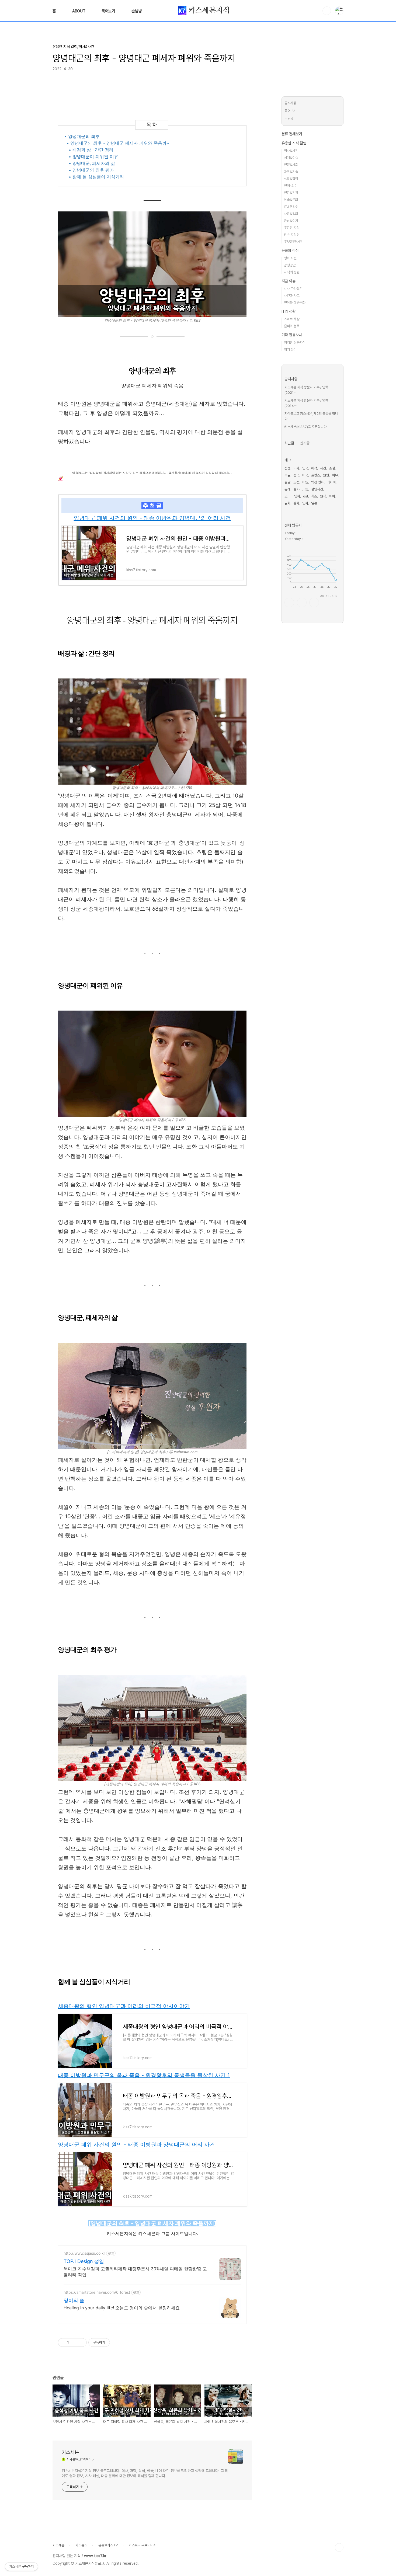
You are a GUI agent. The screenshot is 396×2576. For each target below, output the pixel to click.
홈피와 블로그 (293, 326)
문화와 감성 (290, 250)
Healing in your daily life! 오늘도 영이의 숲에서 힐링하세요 (122, 2308)
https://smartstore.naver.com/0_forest (97, 2292)
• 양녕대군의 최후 (82, 136)
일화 (287, 503)
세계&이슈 (291, 158)
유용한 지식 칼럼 (294, 143)
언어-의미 (291, 186)
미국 (305, 475)
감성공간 (290, 265)
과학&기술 (291, 172)
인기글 (305, 443)
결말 (287, 482)
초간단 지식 (292, 228)
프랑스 (316, 475)
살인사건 (317, 489)
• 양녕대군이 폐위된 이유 (93, 156)
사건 (323, 468)
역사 (296, 468)
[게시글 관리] (81, 2342)
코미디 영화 (292, 496)
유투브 (314, 603)
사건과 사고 (292, 296)
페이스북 (289, 603)
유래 (287, 489)
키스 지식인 (292, 235)
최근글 (289, 443)
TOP (339, 2547)
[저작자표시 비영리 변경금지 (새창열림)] (117, 2342)
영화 (305, 503)
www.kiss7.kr (95, 2556)
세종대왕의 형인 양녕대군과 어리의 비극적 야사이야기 (124, 2006)
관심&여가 (291, 221)
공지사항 (290, 103)
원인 (326, 475)
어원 (305, 482)
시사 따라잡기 (293, 289)
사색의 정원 (292, 272)
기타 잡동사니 (292, 335)
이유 (335, 475)
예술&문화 (291, 200)
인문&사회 (291, 165)
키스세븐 (70, 2452)
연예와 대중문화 (295, 303)
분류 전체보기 (292, 134)
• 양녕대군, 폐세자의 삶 (92, 163)
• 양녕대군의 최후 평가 (91, 170)
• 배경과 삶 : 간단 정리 (91, 150)
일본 (314, 503)
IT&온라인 (291, 207)
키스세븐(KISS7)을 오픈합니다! (306, 427)
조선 (296, 482)
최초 (314, 496)
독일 (287, 475)
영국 (305, 468)
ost (306, 496)
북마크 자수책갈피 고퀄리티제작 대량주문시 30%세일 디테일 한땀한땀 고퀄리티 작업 (135, 2272)
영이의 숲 (74, 2300)
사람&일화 (291, 214)
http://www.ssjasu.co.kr (84, 2253)
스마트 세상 (292, 319)
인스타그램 (302, 603)
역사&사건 (291, 151)
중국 (296, 475)
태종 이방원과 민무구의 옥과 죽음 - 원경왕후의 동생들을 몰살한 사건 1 (144, 2075)
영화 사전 (290, 258)
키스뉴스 (81, 2545)
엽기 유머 (290, 349)
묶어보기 (108, 11)
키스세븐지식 (208, 10)
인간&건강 (291, 193)
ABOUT (79, 11)
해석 (314, 468)
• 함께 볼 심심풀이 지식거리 (96, 177)
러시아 (331, 482)
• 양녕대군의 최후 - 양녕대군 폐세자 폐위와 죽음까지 (119, 143)
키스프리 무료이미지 (143, 2545)
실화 (296, 503)
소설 (332, 468)
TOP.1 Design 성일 (84, 2261)
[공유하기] (74, 2342)
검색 (327, 11)
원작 (323, 496)
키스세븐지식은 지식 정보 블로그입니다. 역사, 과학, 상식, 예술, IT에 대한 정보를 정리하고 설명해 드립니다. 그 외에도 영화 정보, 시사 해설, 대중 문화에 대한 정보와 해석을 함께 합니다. (145, 2473)
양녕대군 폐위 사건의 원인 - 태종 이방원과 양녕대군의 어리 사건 (152, 518)
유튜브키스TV (108, 2545)
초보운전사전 (293, 242)
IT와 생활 (289, 311)
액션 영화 (317, 482)
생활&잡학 (291, 179)
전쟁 (287, 468)
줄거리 (298, 489)
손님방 (137, 11)
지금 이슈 (289, 281)
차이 (332, 496)
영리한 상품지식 (295, 342)
